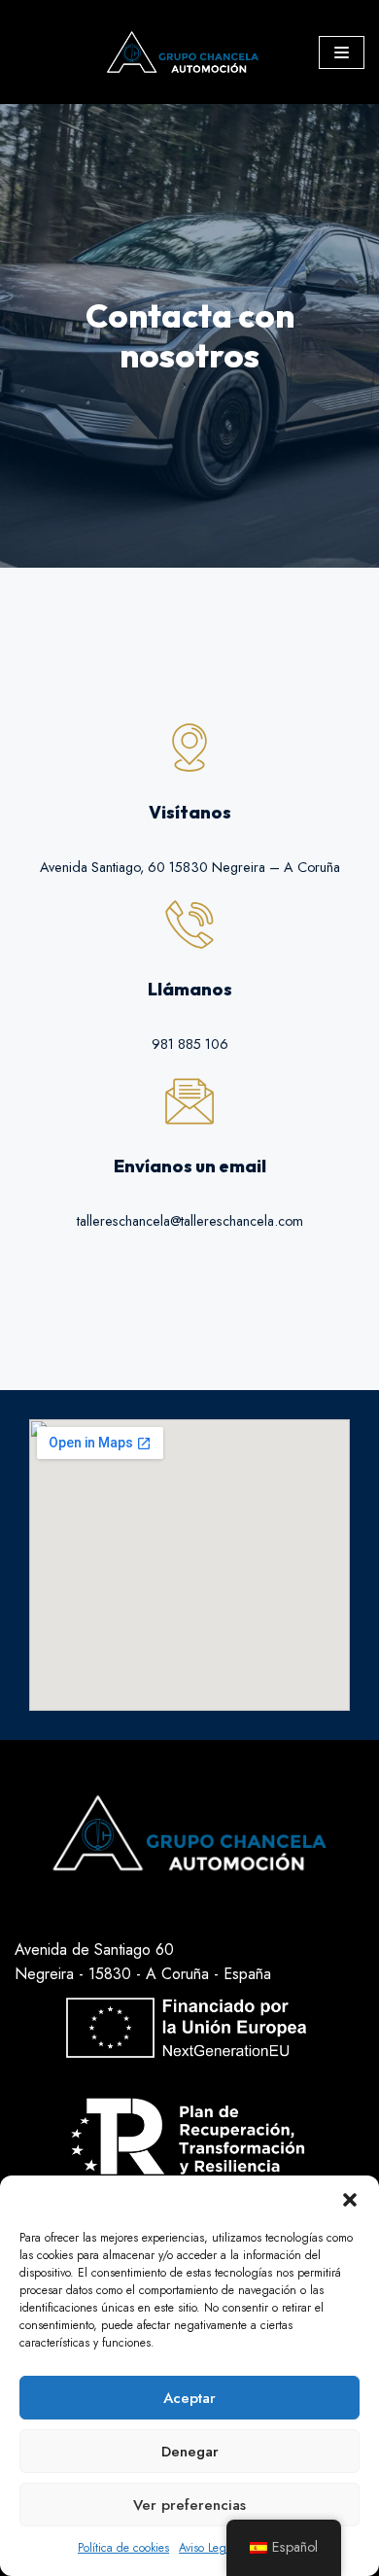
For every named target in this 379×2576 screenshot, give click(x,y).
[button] (350, 2200)
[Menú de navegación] (342, 52)
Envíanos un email (190, 1166)
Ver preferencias (189, 2505)
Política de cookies (123, 2548)
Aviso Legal (207, 2548)
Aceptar (189, 2398)
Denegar (190, 2452)
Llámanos (190, 989)
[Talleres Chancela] (188, 52)
